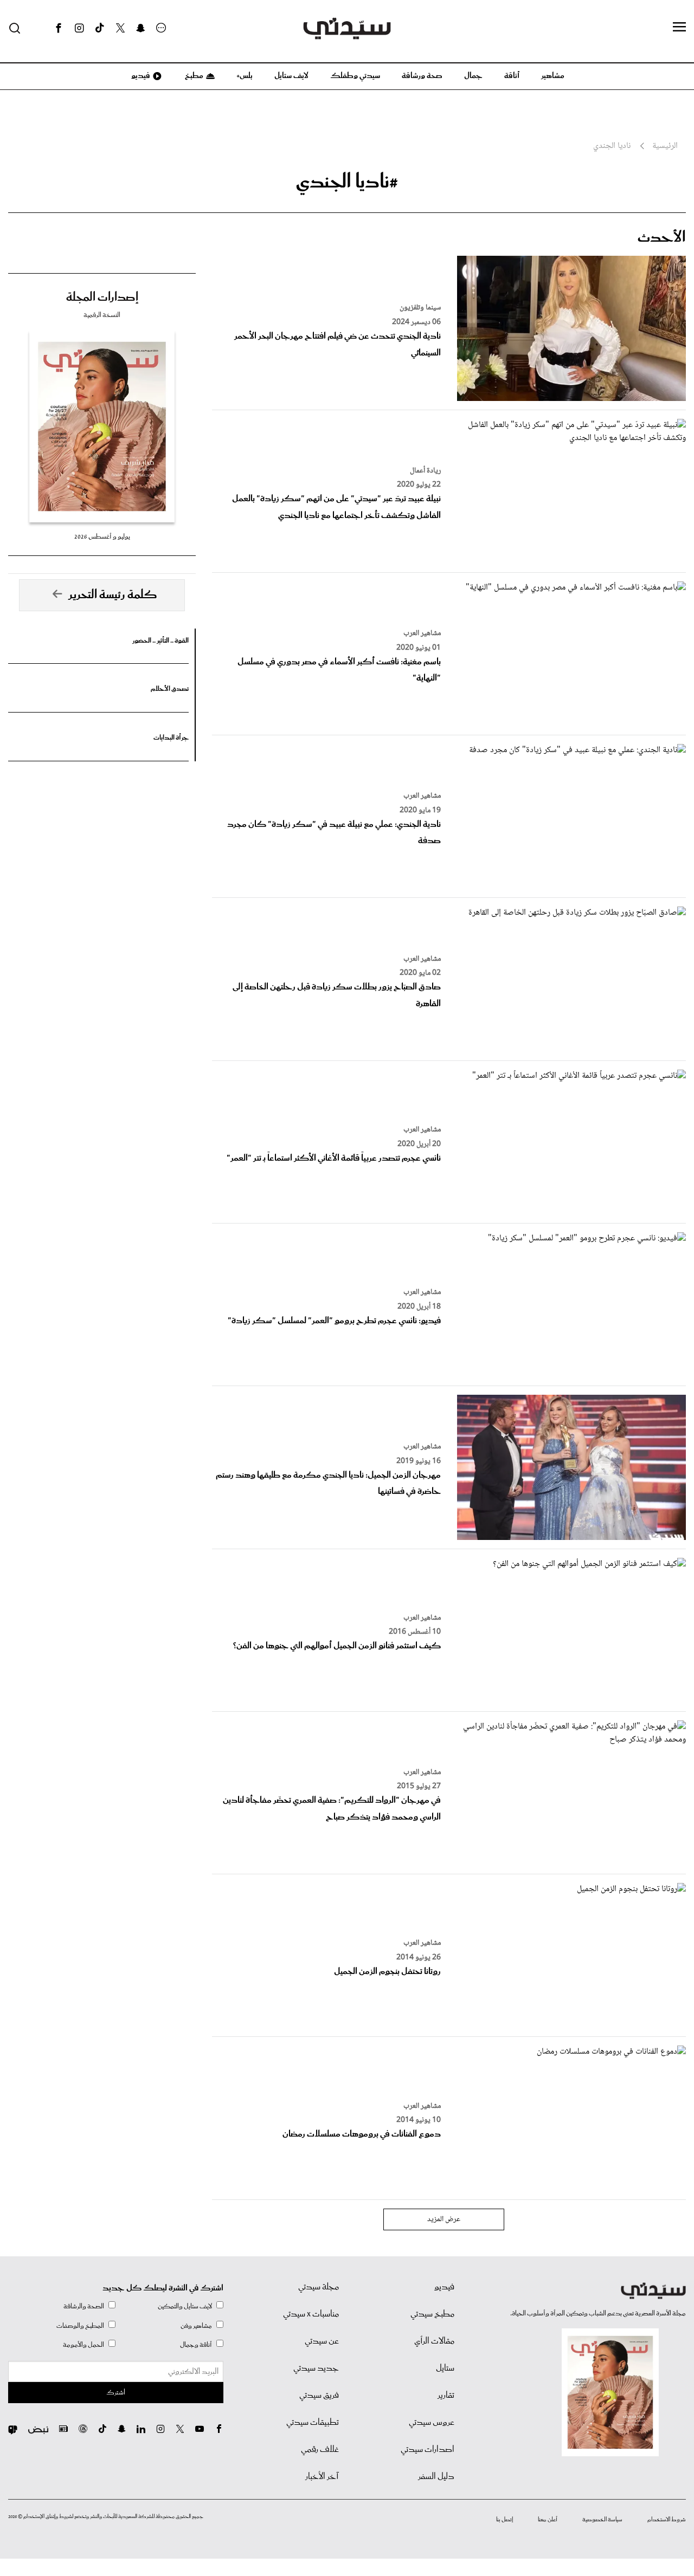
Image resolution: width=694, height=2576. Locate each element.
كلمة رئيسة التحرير (113, 595)
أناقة (512, 76)
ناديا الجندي (612, 146)
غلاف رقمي (320, 2450)
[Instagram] (79, 28)
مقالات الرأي (434, 2341)
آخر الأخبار (322, 2477)
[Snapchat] (141, 28)
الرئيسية (665, 146)
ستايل (445, 2368)
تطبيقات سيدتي (313, 2423)
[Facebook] (59, 28)
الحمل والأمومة (83, 2345)
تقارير (446, 2396)
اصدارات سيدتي (428, 2450)
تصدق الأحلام (170, 689)
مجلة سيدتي (319, 2287)
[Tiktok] (100, 28)
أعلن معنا (548, 2520)
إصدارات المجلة (102, 297)
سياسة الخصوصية (602, 2520)
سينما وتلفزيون (420, 308)
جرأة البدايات (171, 738)
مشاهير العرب (422, 633)
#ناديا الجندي (347, 182)
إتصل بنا (505, 2520)
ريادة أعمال (425, 471)
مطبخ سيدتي (432, 2314)
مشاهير (553, 76)
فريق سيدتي (319, 2396)
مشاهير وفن (196, 2326)
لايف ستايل (291, 76)
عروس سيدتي (432, 2423)
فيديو (140, 76)
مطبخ (193, 76)
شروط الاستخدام (667, 2520)
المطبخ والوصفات (80, 2326)
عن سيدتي (322, 2341)
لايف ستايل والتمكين (185, 2306)
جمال (473, 76)
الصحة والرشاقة (84, 2306)
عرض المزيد (444, 2219)
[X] (120, 28)
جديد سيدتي (316, 2368)
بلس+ (245, 76)
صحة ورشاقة (422, 76)
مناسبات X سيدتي (311, 2314)
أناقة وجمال (196, 2345)
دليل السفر (436, 2477)
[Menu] (679, 28)
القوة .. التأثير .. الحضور (160, 641)
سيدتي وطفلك (355, 76)
